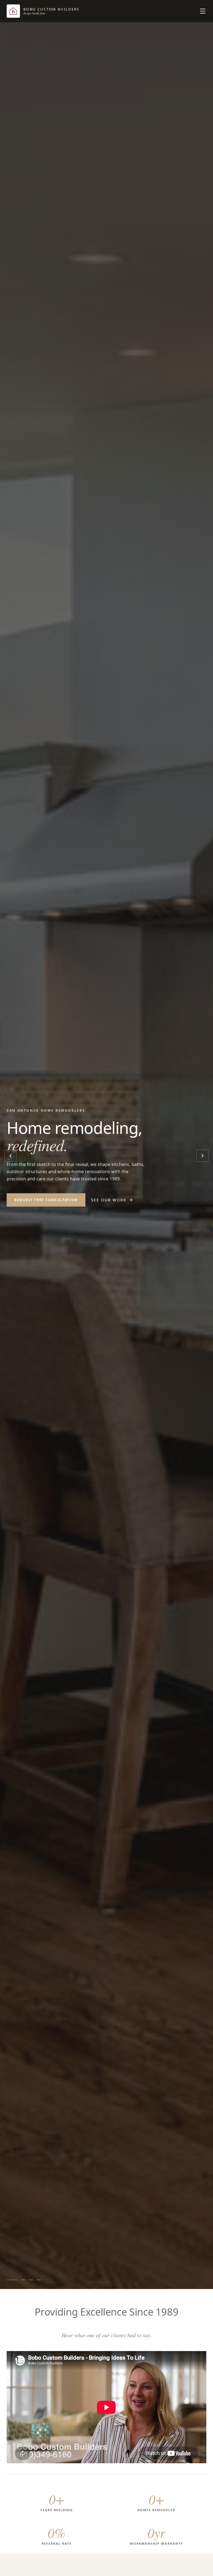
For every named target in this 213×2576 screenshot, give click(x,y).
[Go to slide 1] (12, 2280)
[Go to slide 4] (39, 2280)
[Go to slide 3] (31, 2280)
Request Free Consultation (46, 1200)
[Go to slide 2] (23, 2280)
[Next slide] (202, 1156)
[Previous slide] (11, 1156)
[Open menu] (203, 11)
